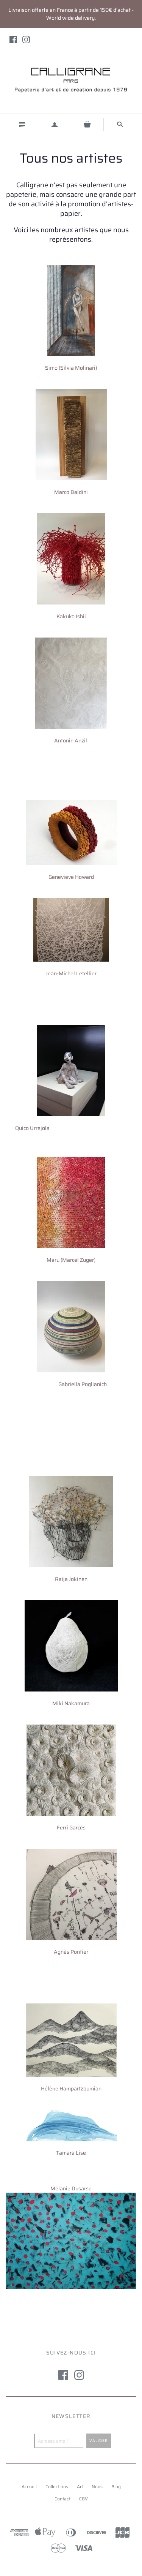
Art (80, 2487)
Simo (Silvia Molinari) (71, 368)
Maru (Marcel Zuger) (71, 1260)
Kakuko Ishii (71, 616)
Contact (62, 2499)
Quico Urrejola (32, 1128)
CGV (83, 2499)
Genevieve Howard (71, 877)
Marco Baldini (71, 492)
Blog (116, 2487)
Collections (57, 2487)
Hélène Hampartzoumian (71, 2089)
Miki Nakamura (71, 1703)
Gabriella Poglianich (83, 1384)
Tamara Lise (71, 2153)
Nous (97, 2487)
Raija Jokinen (71, 1579)
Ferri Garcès (71, 1828)
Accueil (29, 2487)
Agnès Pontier (71, 1952)
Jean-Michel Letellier (71, 973)
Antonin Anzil (71, 741)
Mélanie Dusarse (71, 2188)
